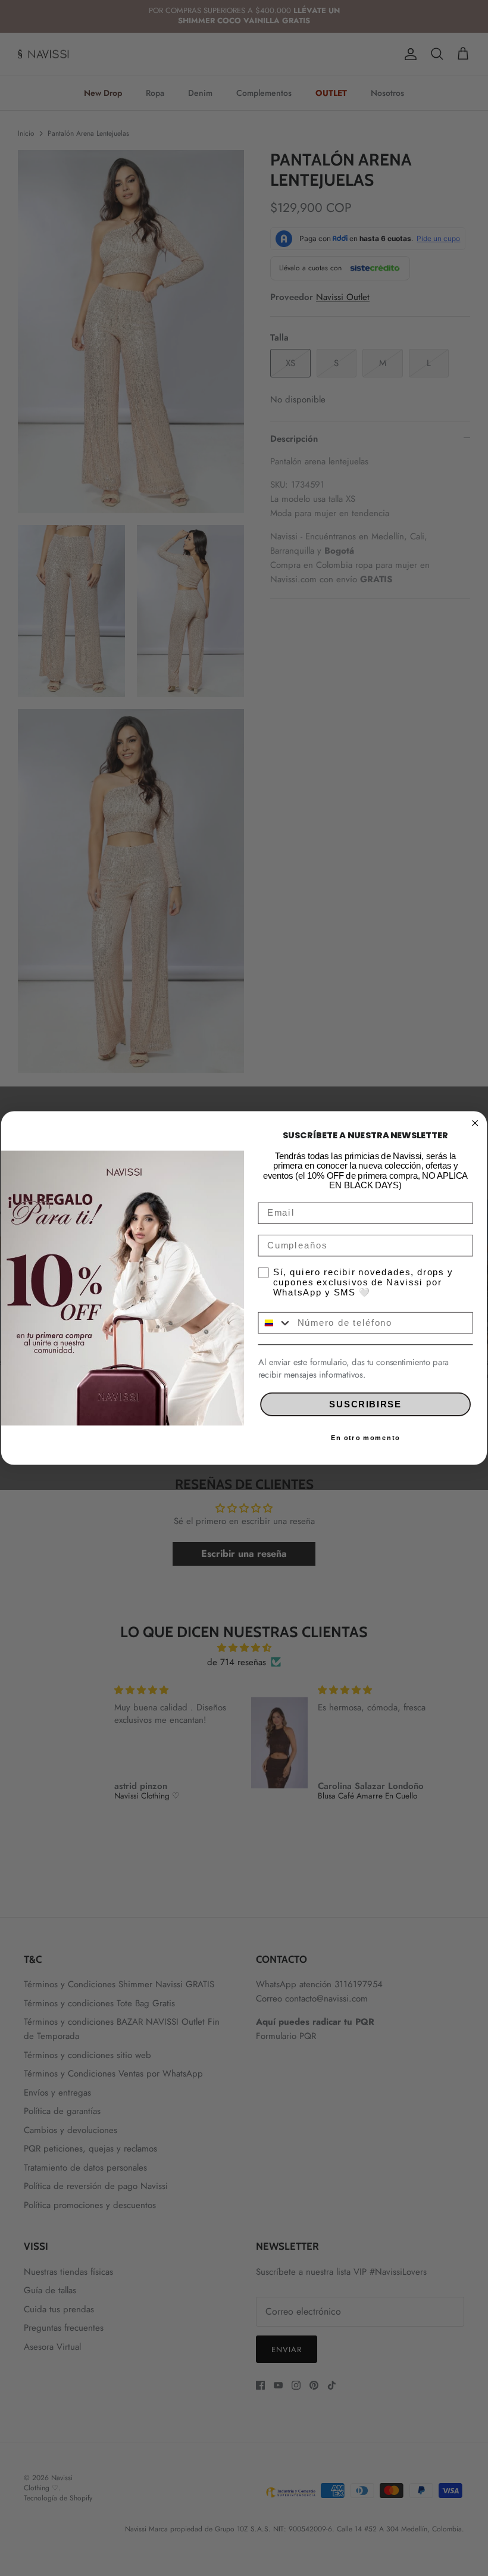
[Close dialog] (475, 1123)
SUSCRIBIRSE (365, 1404)
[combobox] (275, 1323)
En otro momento (365, 1438)
